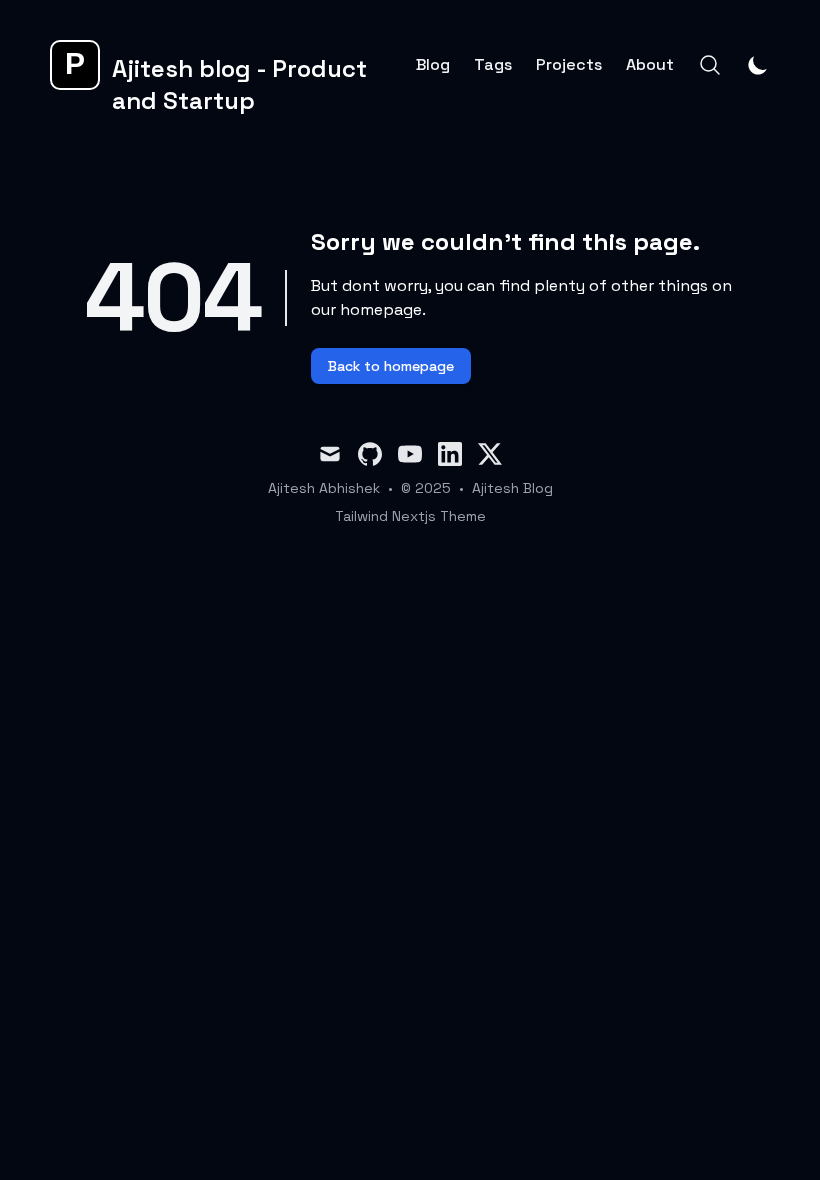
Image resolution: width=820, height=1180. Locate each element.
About (650, 65)
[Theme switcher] (758, 65)
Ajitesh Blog (512, 488)
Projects (569, 65)
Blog (433, 65)
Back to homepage (391, 366)
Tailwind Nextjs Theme (410, 516)
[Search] (710, 65)
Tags (493, 65)
